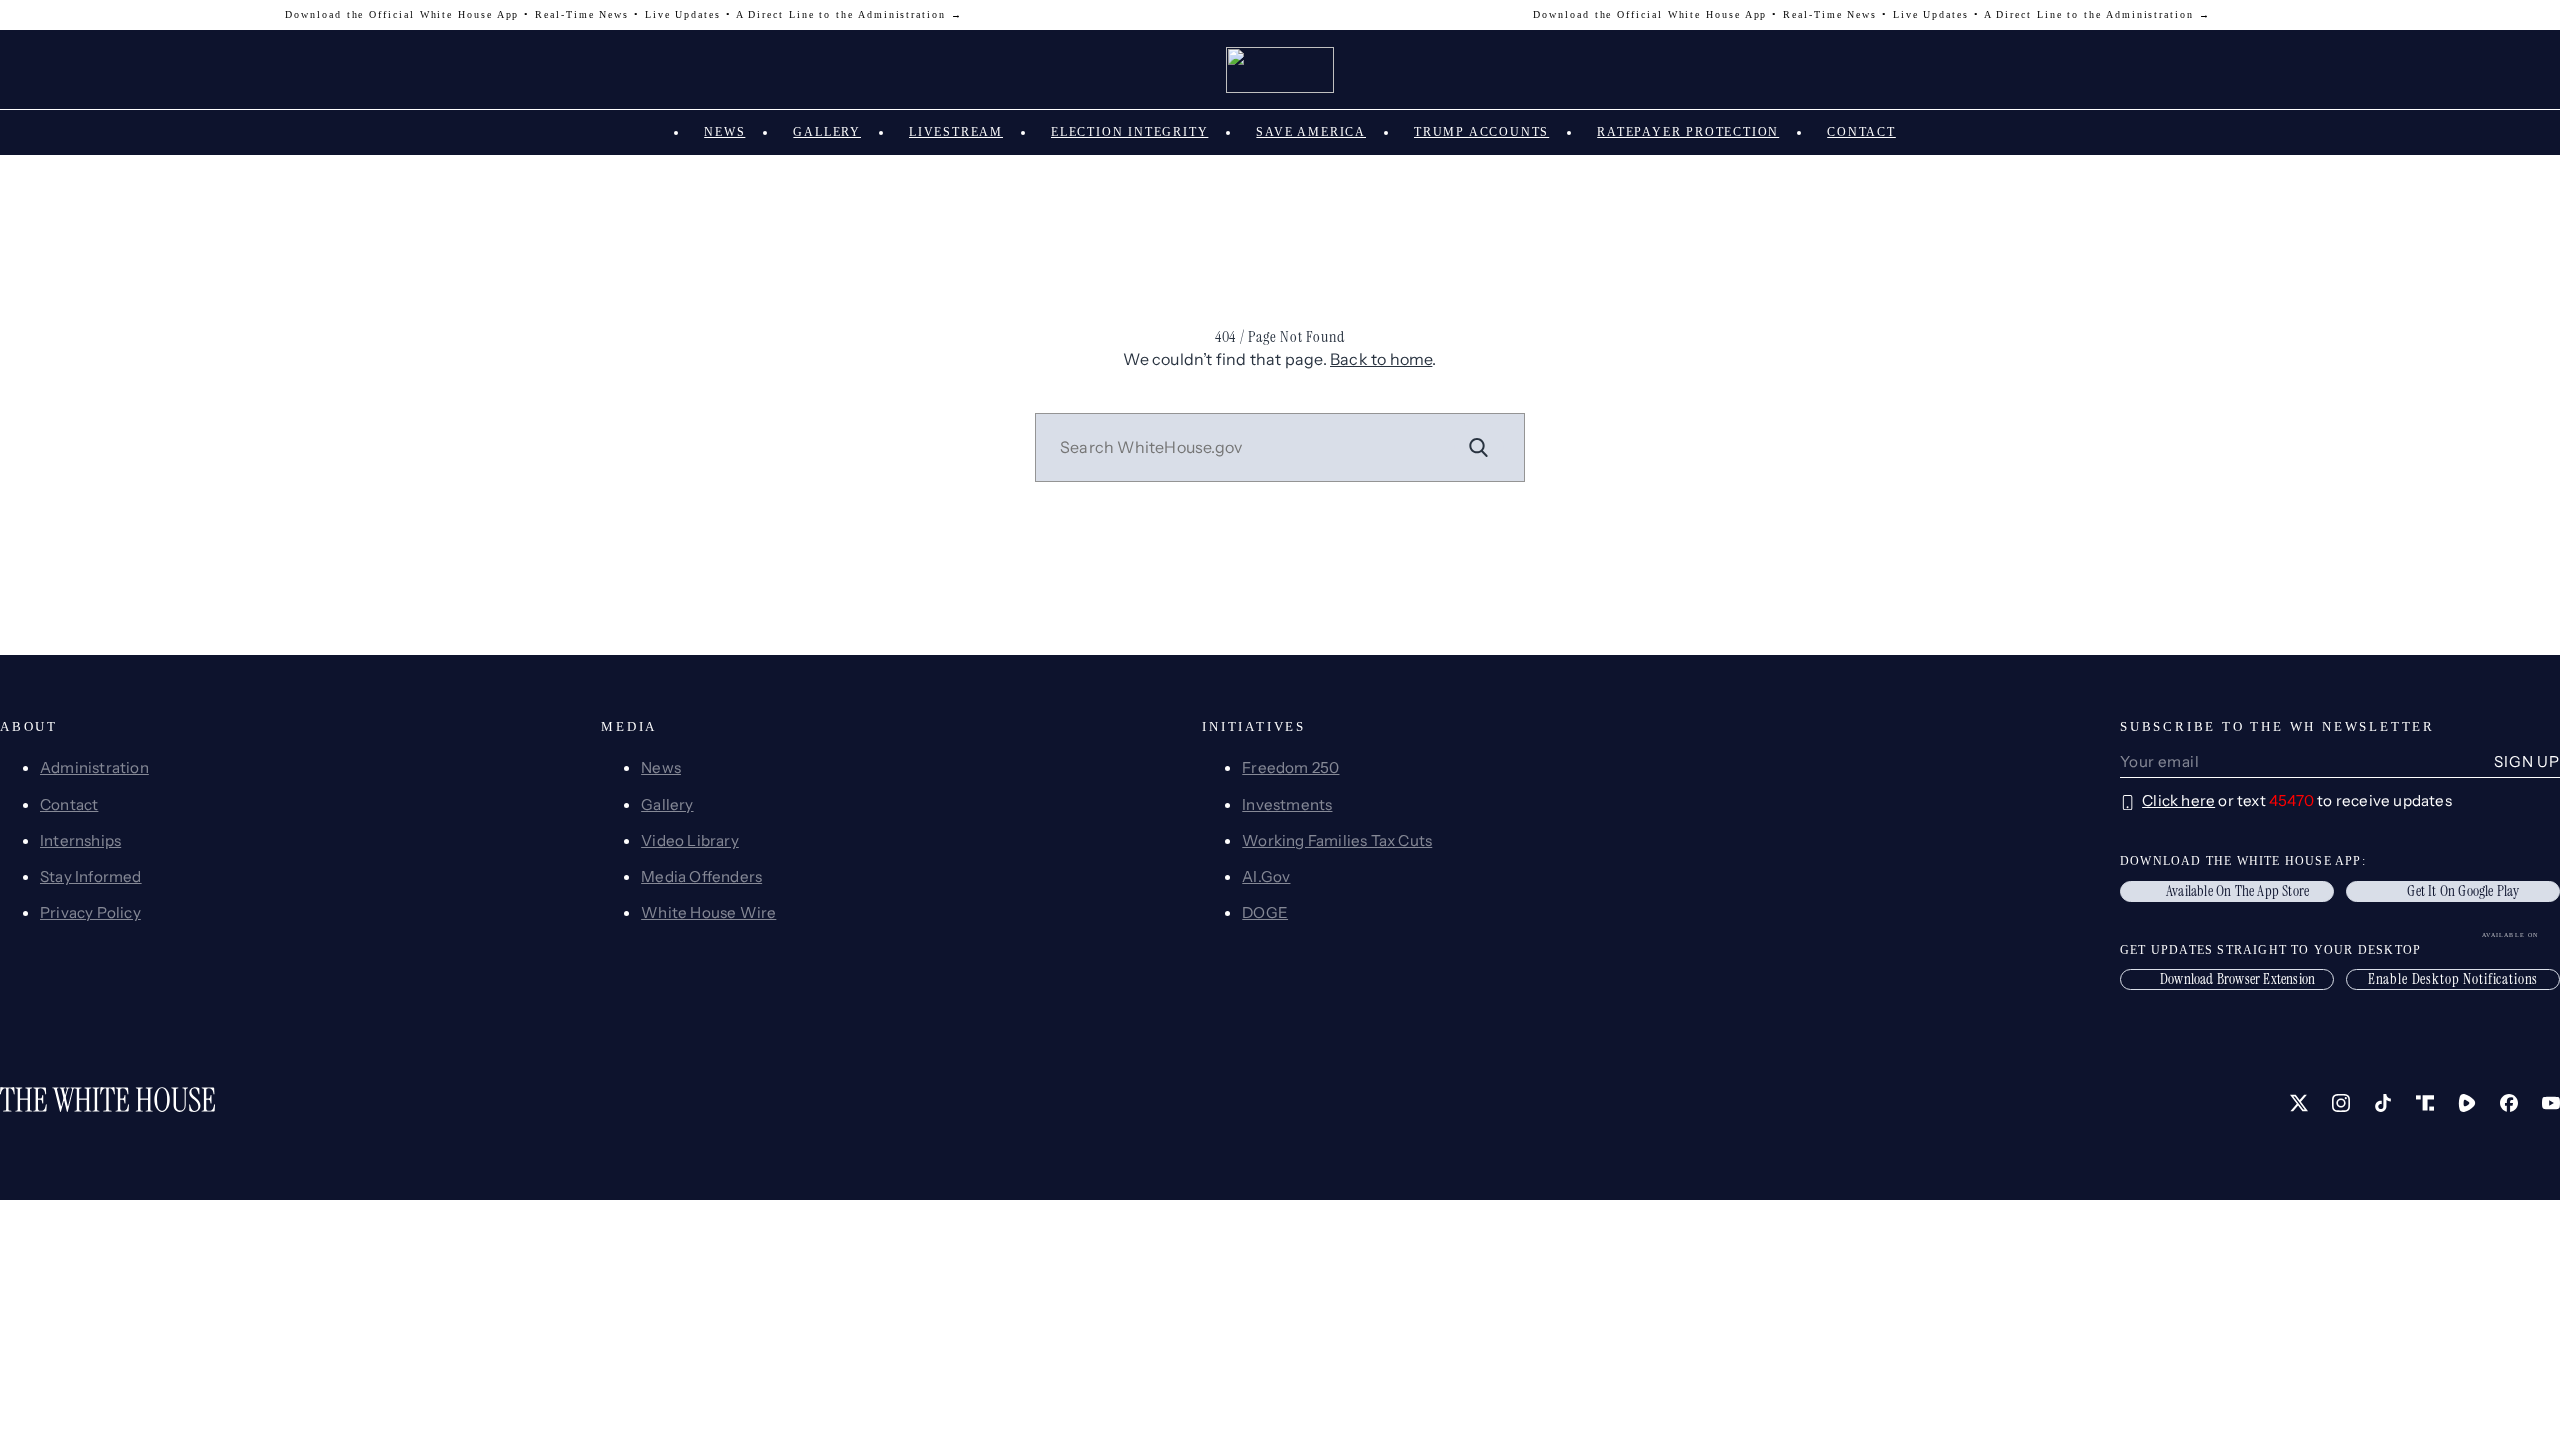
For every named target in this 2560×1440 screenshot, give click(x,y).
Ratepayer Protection (1688, 132)
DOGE (1265, 912)
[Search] (1479, 447)
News (724, 132)
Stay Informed (91, 876)
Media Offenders (701, 876)
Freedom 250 (1290, 767)
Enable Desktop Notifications (2453, 979)
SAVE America (1311, 132)
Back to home (1381, 359)
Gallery (827, 132)
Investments (1287, 804)
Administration (94, 767)
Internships (80, 840)
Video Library (690, 840)
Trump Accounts (1481, 132)
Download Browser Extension (2237, 979)
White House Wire (708, 912)
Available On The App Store (2237, 891)
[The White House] (1280, 70)
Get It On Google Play (2463, 891)
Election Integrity (1129, 132)
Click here (2178, 800)
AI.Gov (1266, 876)
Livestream (956, 132)
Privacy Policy (90, 912)
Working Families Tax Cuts (1337, 840)
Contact (1861, 132)
